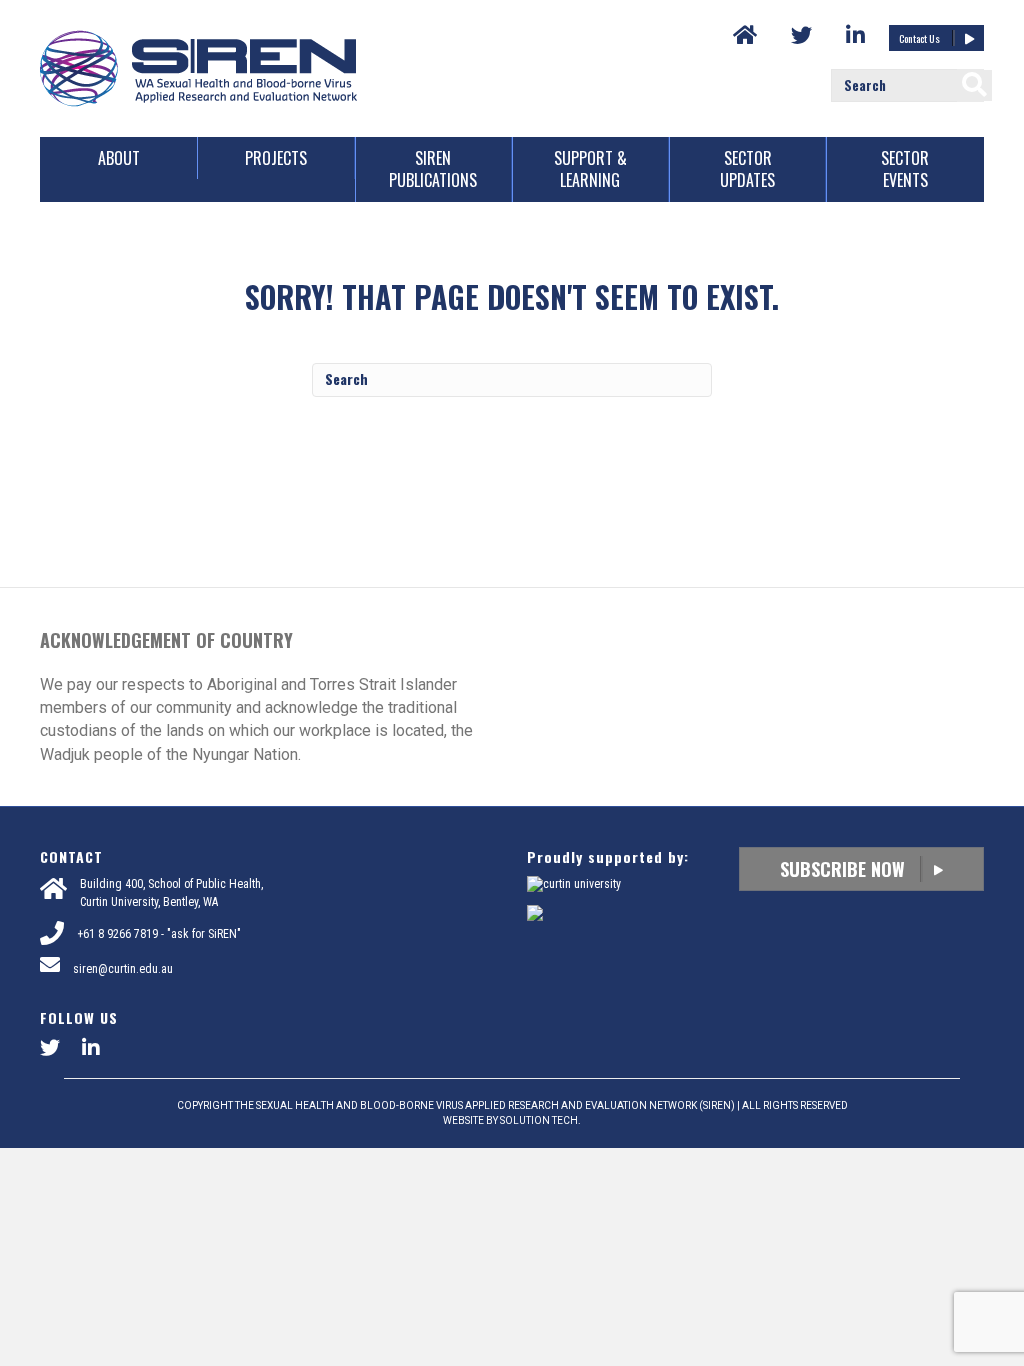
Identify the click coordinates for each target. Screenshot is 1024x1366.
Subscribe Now (845, 869)
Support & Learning (590, 169)
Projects (276, 158)
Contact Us (920, 38)
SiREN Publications (433, 169)
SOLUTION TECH (539, 1120)
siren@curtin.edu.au (123, 969)
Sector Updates (747, 169)
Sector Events (905, 169)
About (119, 158)
